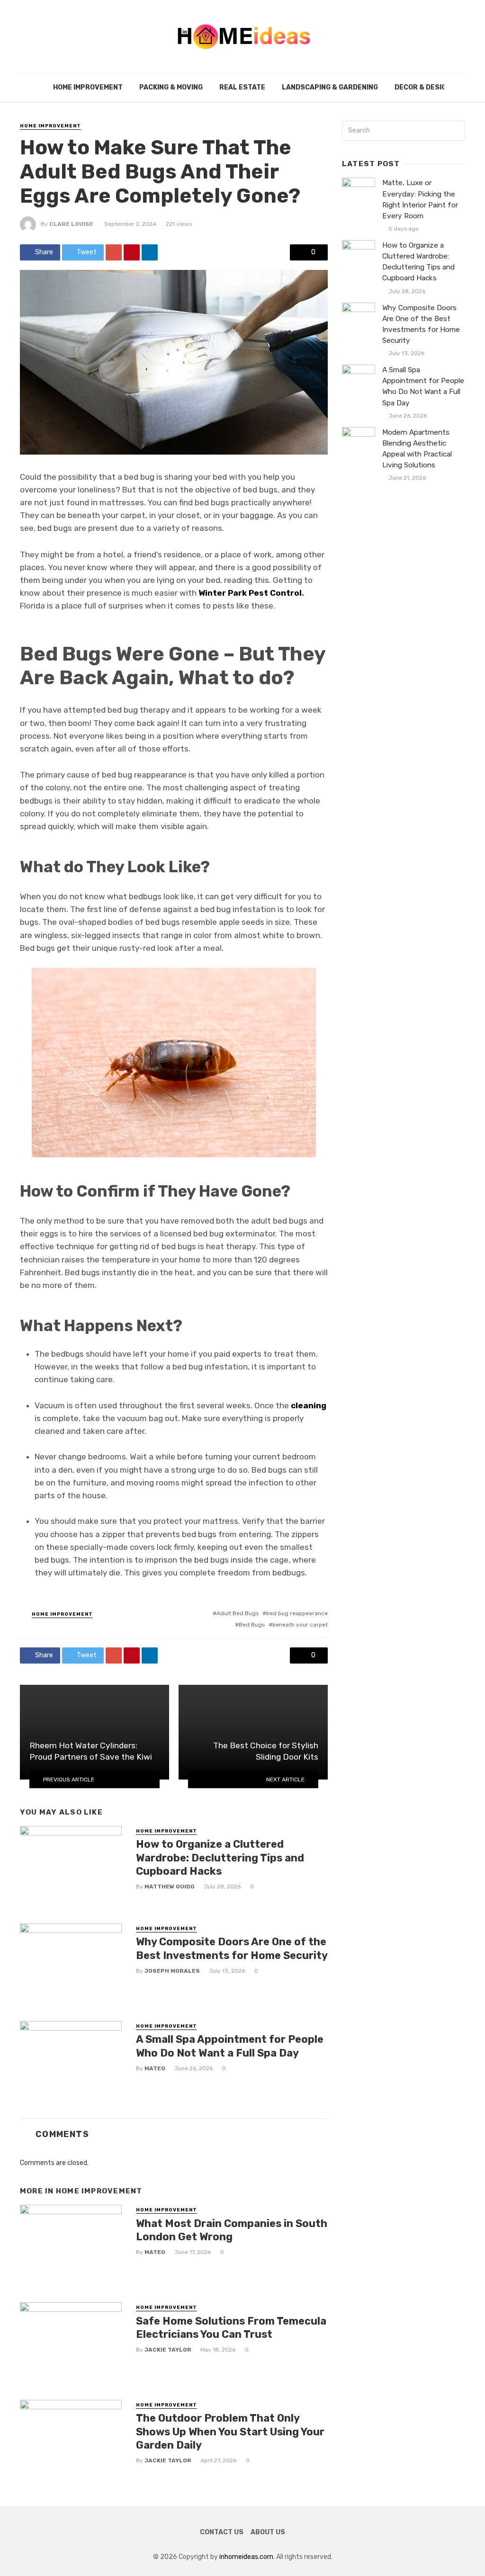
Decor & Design (423, 87)
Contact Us (222, 2532)
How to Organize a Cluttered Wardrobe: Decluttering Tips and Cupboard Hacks (220, 1858)
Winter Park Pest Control (250, 593)
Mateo (155, 2068)
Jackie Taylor (168, 2350)
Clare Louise (71, 224)
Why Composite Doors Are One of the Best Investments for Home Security (232, 1948)
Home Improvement (88, 87)
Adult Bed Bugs (238, 1613)
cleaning (309, 1405)
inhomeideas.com (246, 2557)
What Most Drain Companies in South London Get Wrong (232, 2230)
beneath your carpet (300, 1625)
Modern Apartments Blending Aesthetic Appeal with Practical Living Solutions (417, 449)
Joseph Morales (172, 1971)
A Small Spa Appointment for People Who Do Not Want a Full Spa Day (230, 2046)
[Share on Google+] (114, 252)
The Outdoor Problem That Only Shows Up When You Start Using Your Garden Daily (230, 2432)
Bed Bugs (252, 1625)
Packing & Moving (171, 87)
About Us (268, 2532)
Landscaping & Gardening (330, 87)
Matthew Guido (170, 1887)
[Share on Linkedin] (150, 252)
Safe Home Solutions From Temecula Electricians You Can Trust (231, 2328)
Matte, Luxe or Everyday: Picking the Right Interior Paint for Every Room (420, 199)
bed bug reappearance (297, 1613)
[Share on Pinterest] (132, 252)
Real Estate (242, 87)
